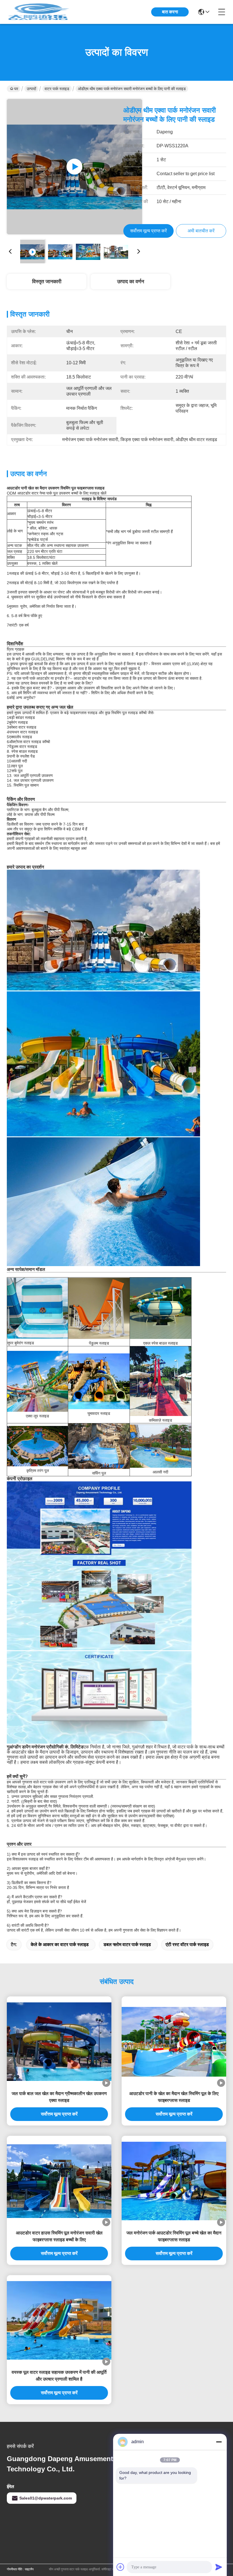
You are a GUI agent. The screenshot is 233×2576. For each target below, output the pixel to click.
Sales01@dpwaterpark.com (46, 2498)
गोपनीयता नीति (14, 2569)
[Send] (219, 2567)
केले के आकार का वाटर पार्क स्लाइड (60, 1945)
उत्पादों (31, 89)
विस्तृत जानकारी (47, 282)
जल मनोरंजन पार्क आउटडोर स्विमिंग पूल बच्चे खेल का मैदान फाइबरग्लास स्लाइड (174, 2236)
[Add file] (120, 2567)
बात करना (170, 12)
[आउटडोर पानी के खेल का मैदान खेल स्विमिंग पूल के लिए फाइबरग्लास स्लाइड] (174, 2042)
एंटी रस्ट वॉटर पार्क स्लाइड (187, 1945)
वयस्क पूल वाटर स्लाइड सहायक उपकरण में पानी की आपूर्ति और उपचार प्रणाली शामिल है (59, 2376)
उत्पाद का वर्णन (131, 282)
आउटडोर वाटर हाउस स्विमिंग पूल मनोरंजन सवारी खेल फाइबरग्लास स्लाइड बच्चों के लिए (59, 2236)
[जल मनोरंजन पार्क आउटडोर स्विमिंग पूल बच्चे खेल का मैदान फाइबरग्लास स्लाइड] (174, 2181)
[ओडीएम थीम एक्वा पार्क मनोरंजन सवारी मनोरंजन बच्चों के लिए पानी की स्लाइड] (74, 167)
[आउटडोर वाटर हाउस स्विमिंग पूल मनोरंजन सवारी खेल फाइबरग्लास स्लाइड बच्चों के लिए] (59, 2181)
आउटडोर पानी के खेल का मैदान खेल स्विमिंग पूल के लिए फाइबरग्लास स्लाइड (174, 2097)
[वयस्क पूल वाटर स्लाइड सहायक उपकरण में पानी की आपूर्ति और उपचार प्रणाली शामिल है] (59, 2320)
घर (16, 89)
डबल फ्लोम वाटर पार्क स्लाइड (127, 1945)
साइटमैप (29, 2569)
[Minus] (219, 2442)
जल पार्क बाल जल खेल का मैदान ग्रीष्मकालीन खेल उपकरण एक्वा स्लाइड (59, 2097)
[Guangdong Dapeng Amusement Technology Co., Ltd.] (38, 12)
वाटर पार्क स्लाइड (57, 89)
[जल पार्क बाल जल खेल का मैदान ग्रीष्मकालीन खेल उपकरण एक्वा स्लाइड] (59, 2042)
